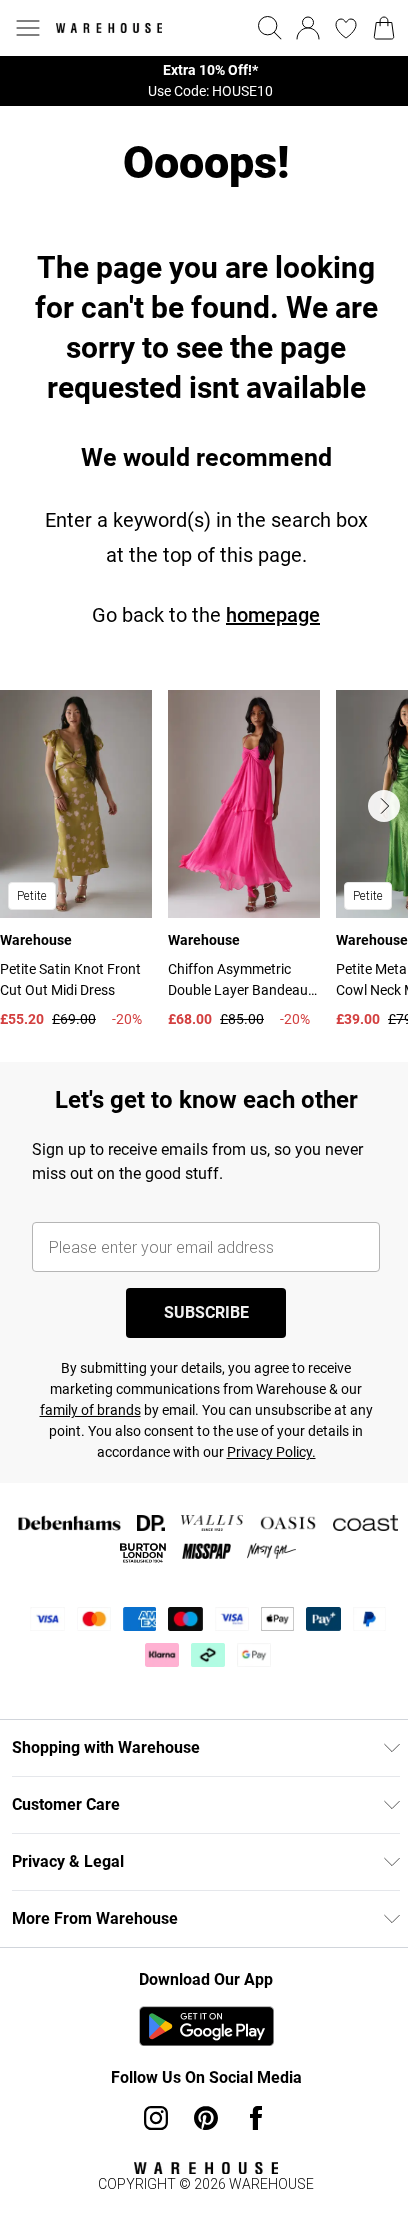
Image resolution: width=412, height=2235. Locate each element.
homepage (273, 615)
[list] (206, 81)
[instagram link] (156, 2118)
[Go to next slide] (384, 806)
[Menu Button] (28, 28)
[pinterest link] (206, 2118)
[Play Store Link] (206, 2026)
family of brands (90, 1410)
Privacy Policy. (271, 1452)
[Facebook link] (256, 2118)
